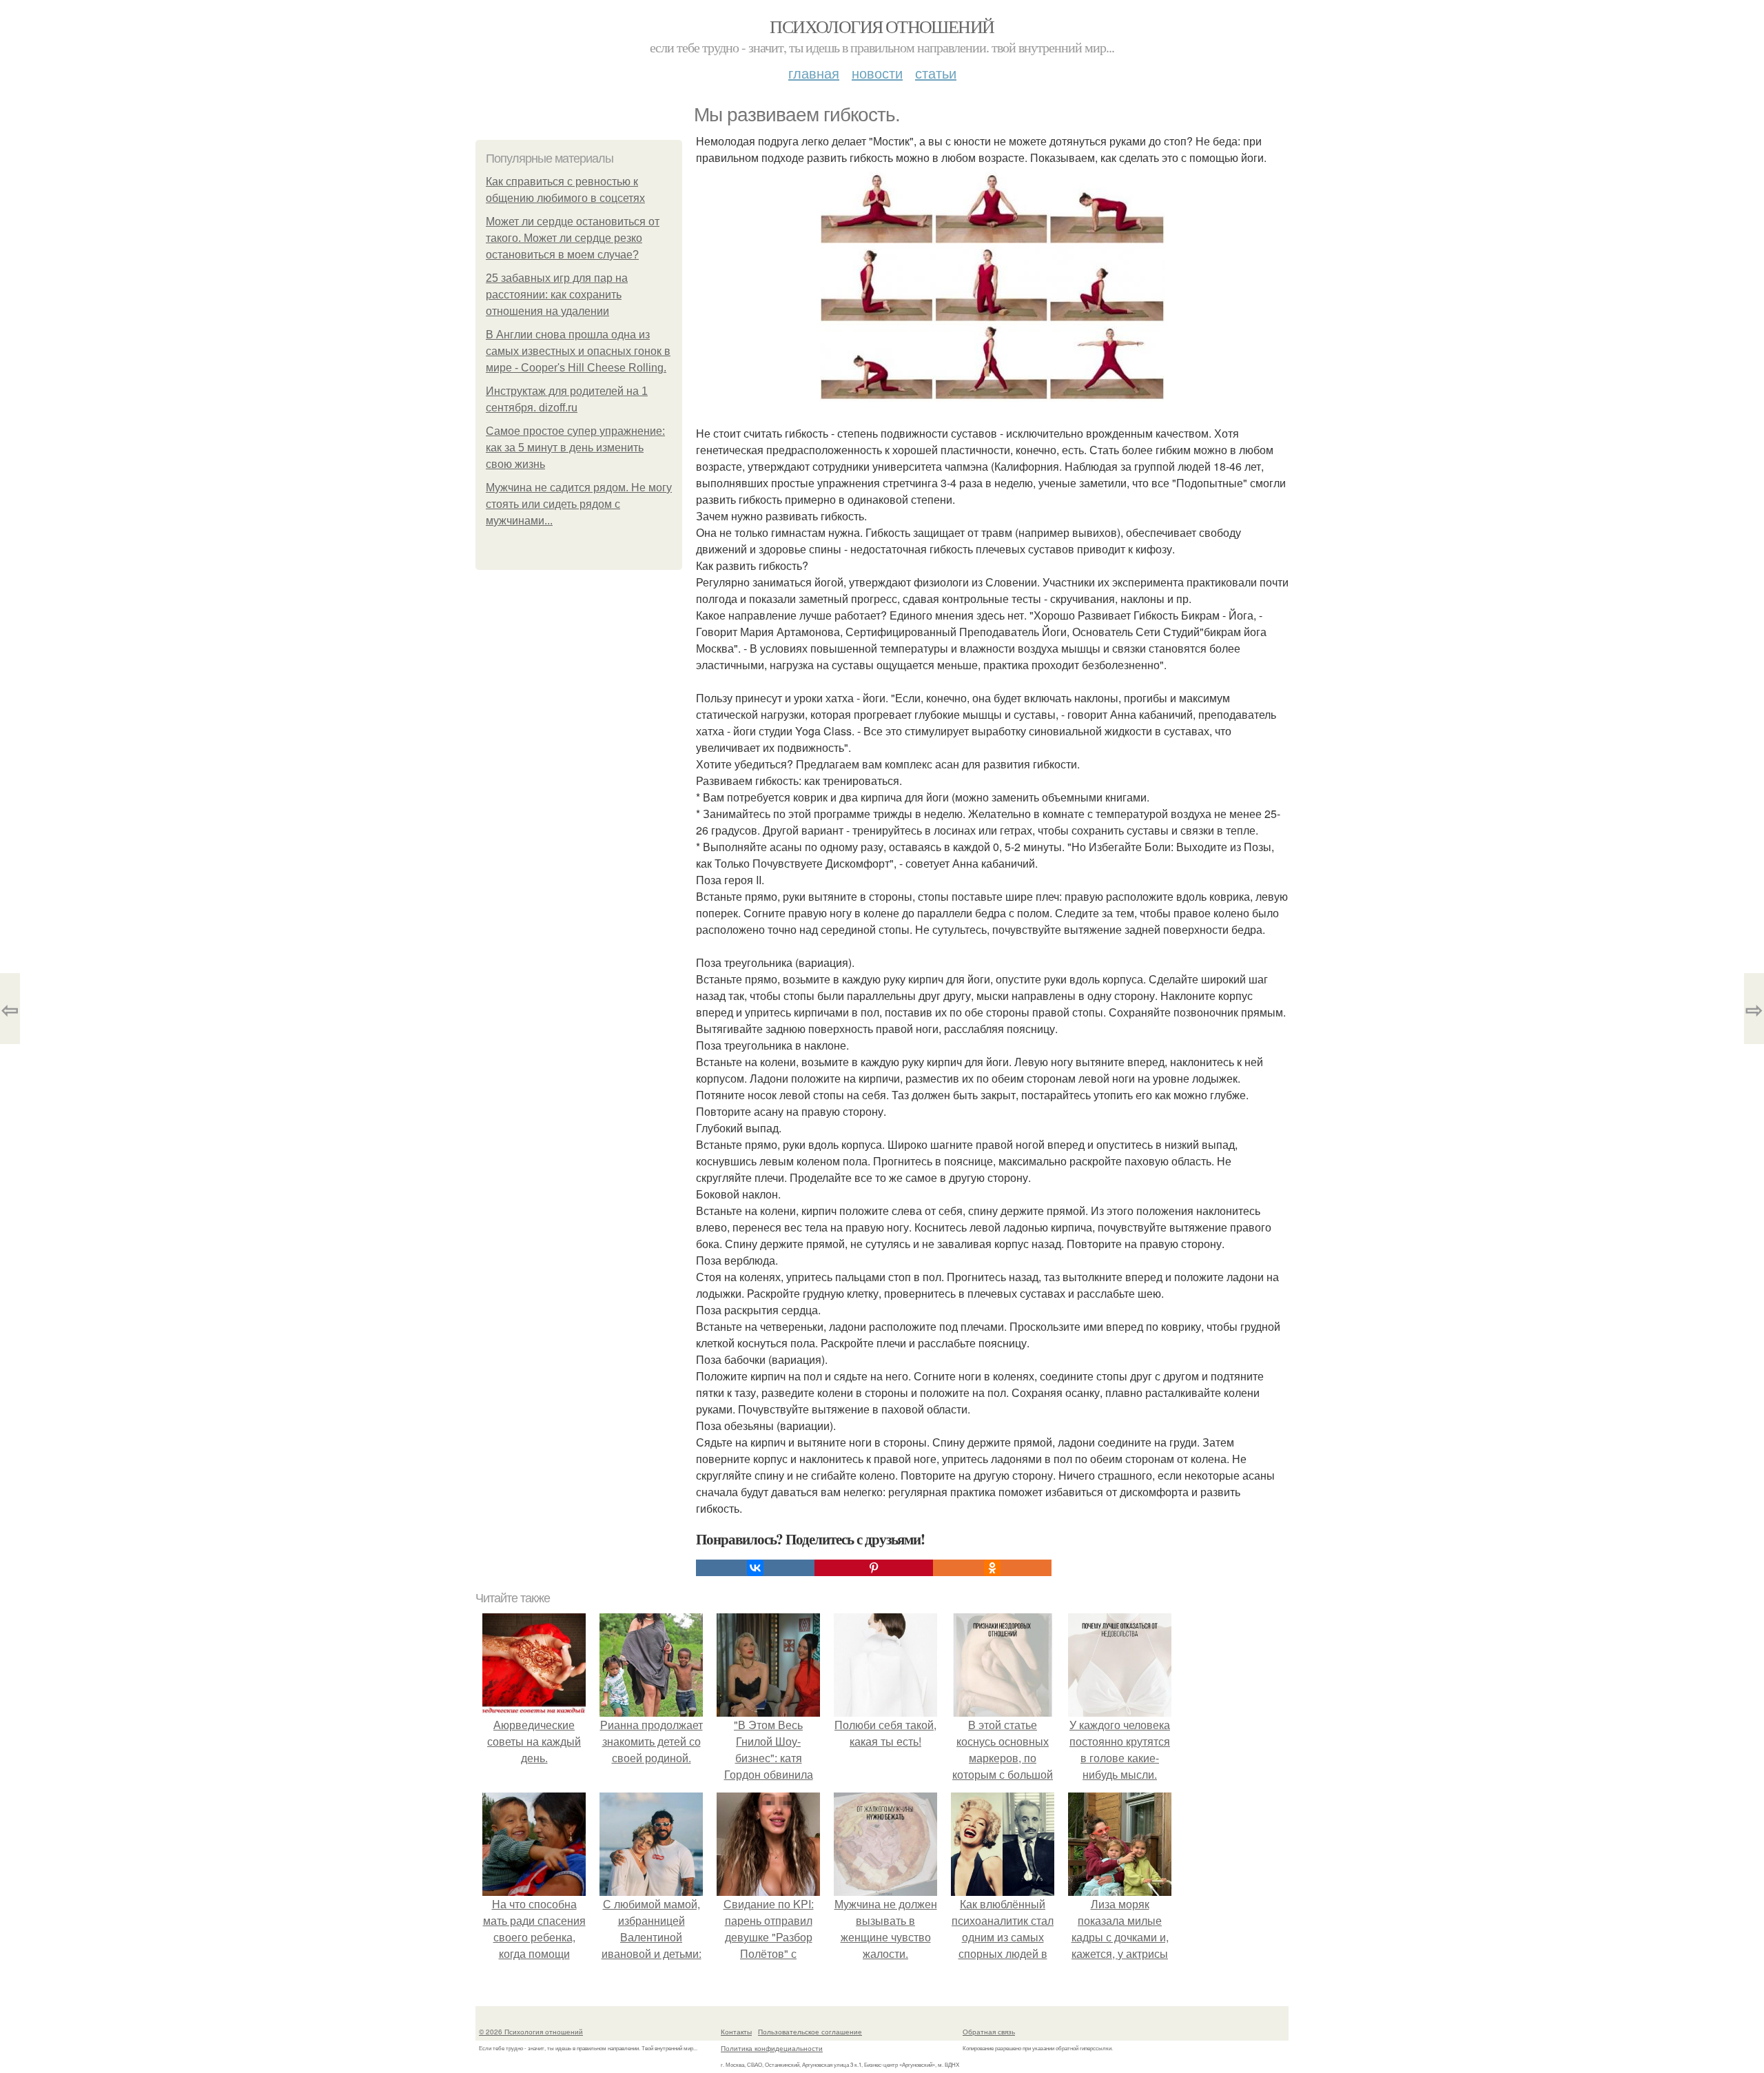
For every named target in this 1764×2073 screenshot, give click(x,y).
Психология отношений (882, 26)
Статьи (936, 73)
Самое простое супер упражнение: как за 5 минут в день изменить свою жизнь (575, 448)
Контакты (736, 2032)
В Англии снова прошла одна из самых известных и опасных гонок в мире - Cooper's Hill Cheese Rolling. (578, 351)
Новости (877, 73)
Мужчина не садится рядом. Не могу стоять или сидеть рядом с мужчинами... (579, 504)
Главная (814, 73)
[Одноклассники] (992, 1568)
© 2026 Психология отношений (531, 2032)
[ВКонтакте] (755, 1568)
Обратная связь (989, 2032)
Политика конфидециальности (772, 2048)
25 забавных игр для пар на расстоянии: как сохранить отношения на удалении (557, 295)
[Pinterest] (874, 1568)
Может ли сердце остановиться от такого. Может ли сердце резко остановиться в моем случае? (573, 238)
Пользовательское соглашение (810, 2032)
